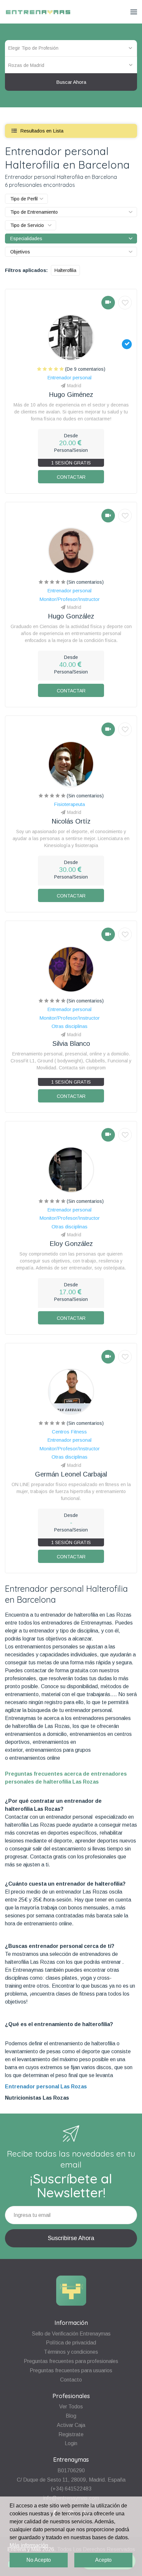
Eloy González (71, 1244)
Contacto (71, 2380)
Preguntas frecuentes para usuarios (71, 2370)
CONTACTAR (71, 477)
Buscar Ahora (71, 82)
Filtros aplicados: (26, 270)
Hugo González (71, 616)
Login (71, 2443)
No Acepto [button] (39, 2560)
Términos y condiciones (71, 2352)
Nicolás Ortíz (71, 821)
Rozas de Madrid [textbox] (26, 65)
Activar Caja (71, 2425)
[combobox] (71, 65)
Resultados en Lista (41, 131)
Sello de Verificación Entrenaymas (71, 2334)
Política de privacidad (71, 2343)
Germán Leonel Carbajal (71, 1474)
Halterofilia (65, 270)
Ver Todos (71, 2407)
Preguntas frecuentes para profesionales (71, 2361)
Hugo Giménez (71, 395)
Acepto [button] (103, 2560)
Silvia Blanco (71, 1044)
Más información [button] (29, 2545)
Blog (71, 2416)
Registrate (71, 2434)
